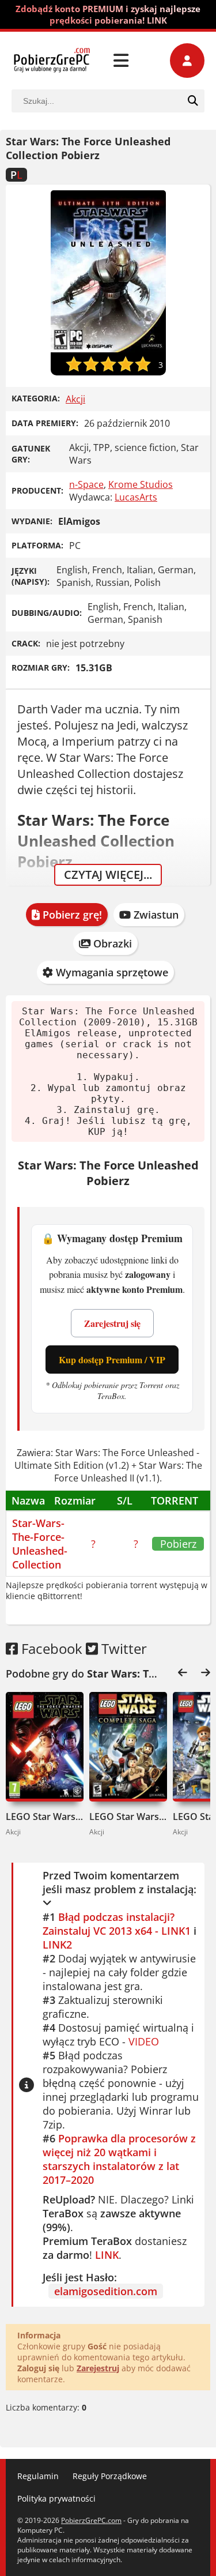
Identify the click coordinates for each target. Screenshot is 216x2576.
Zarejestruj (98, 2368)
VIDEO (144, 2041)
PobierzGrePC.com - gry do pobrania (52, 61)
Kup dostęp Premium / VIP (112, 1360)
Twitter (122, 1648)
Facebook (50, 1648)
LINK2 (57, 1945)
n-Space (86, 484)
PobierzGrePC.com (91, 2520)
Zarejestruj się (112, 1323)
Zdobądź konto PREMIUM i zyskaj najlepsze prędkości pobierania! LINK (108, 14)
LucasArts (136, 497)
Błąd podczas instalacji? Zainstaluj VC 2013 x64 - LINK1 (117, 1924)
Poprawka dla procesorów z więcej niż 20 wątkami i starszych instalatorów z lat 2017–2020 (119, 2159)
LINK (107, 2255)
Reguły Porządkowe (110, 2476)
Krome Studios (141, 484)
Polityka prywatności (56, 2498)
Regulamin (38, 2476)
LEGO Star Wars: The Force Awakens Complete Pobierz (45, 1817)
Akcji (75, 399)
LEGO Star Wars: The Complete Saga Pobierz (128, 1817)
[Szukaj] (193, 101)
